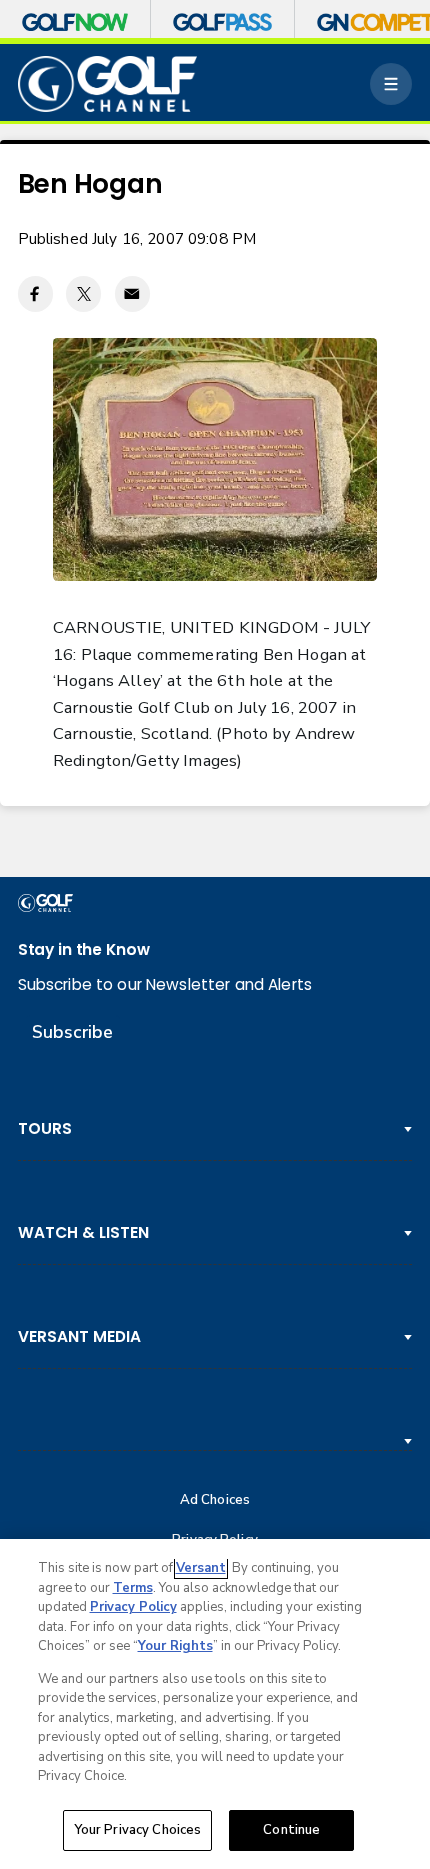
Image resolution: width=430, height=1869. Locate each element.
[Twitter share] (83, 293)
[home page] (108, 84)
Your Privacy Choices (138, 1830)
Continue (291, 1830)
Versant (201, 1568)
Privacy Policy (133, 1607)
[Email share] (132, 293)
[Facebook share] (35, 293)
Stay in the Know (84, 949)
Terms (133, 1588)
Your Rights (175, 1646)
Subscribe (72, 1032)
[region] (215, 1704)
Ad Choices (215, 1500)
